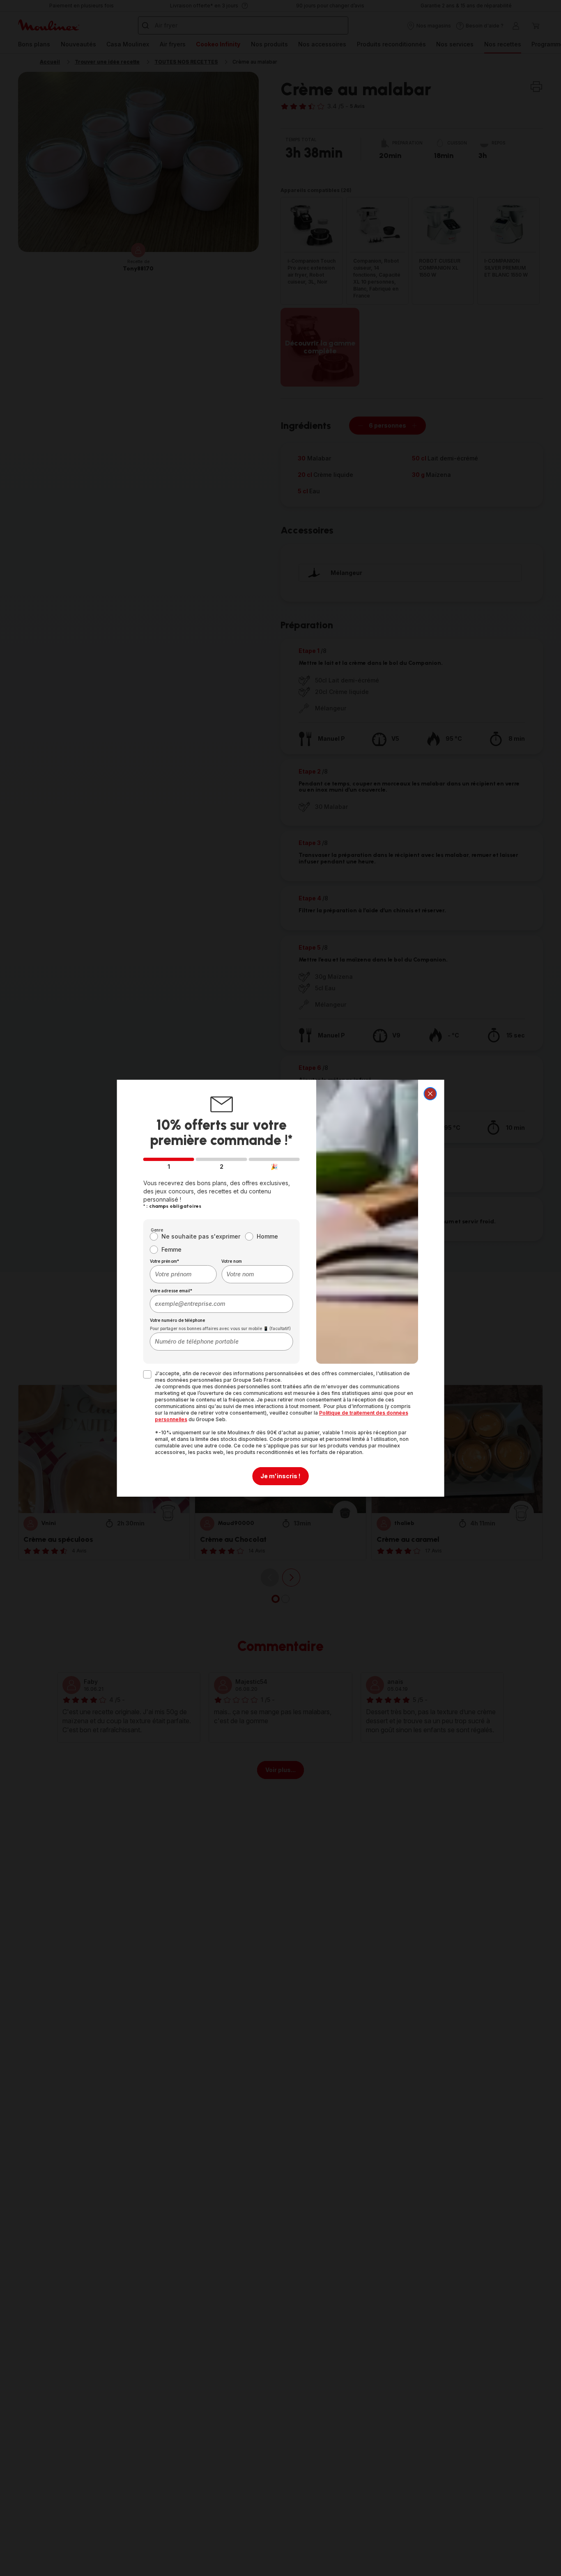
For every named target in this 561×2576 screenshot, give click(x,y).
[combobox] (183, 1274)
